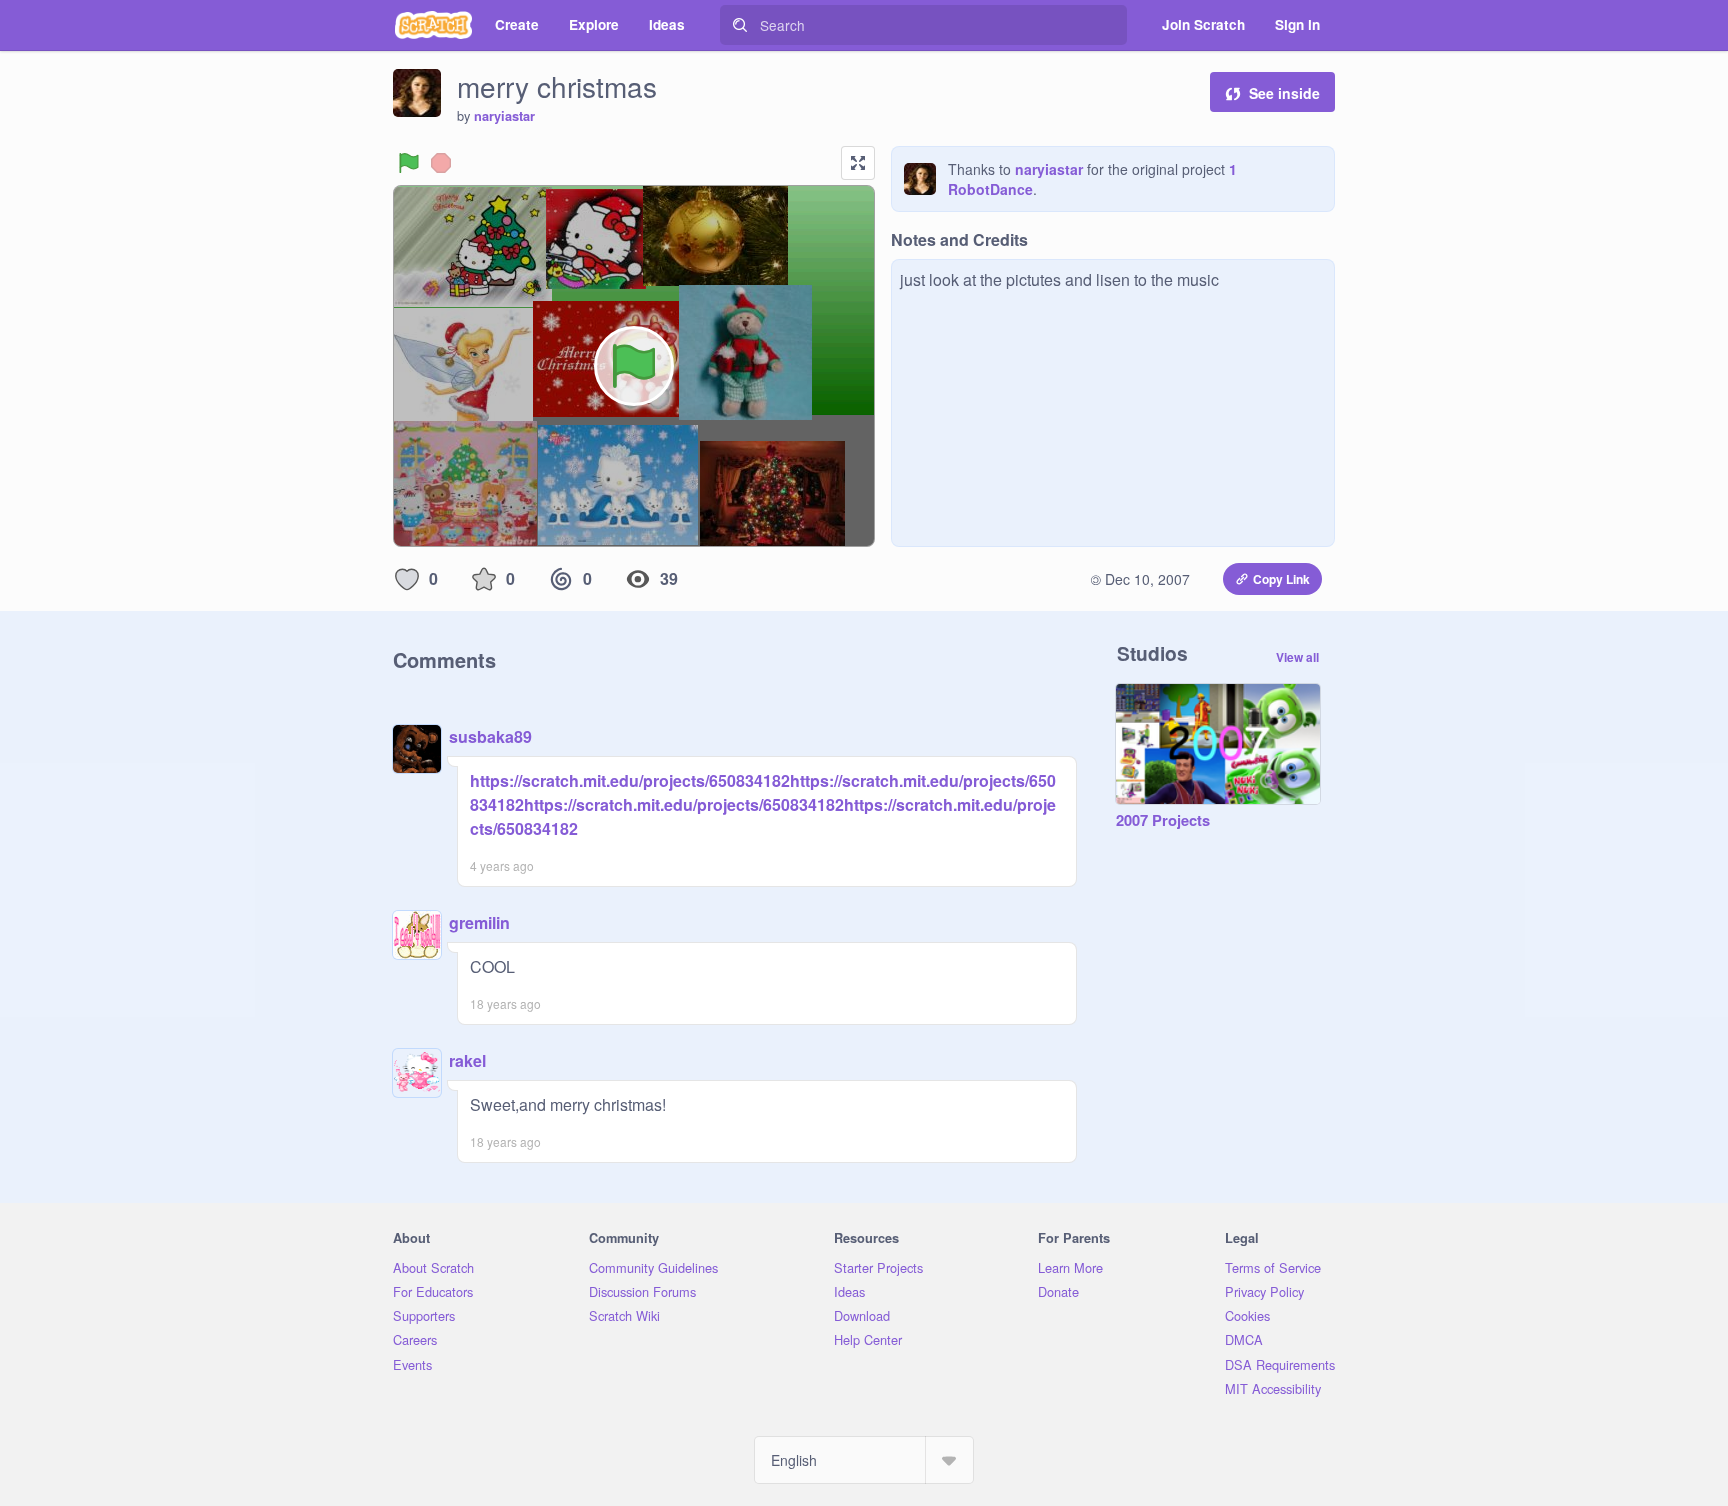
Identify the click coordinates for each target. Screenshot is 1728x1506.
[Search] (740, 25)
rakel (467, 1060)
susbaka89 (490, 736)
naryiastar (504, 116)
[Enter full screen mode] (858, 163)
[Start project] (409, 163)
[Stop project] (441, 163)
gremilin (479, 922)
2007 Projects (1163, 821)
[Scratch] (433, 25)
